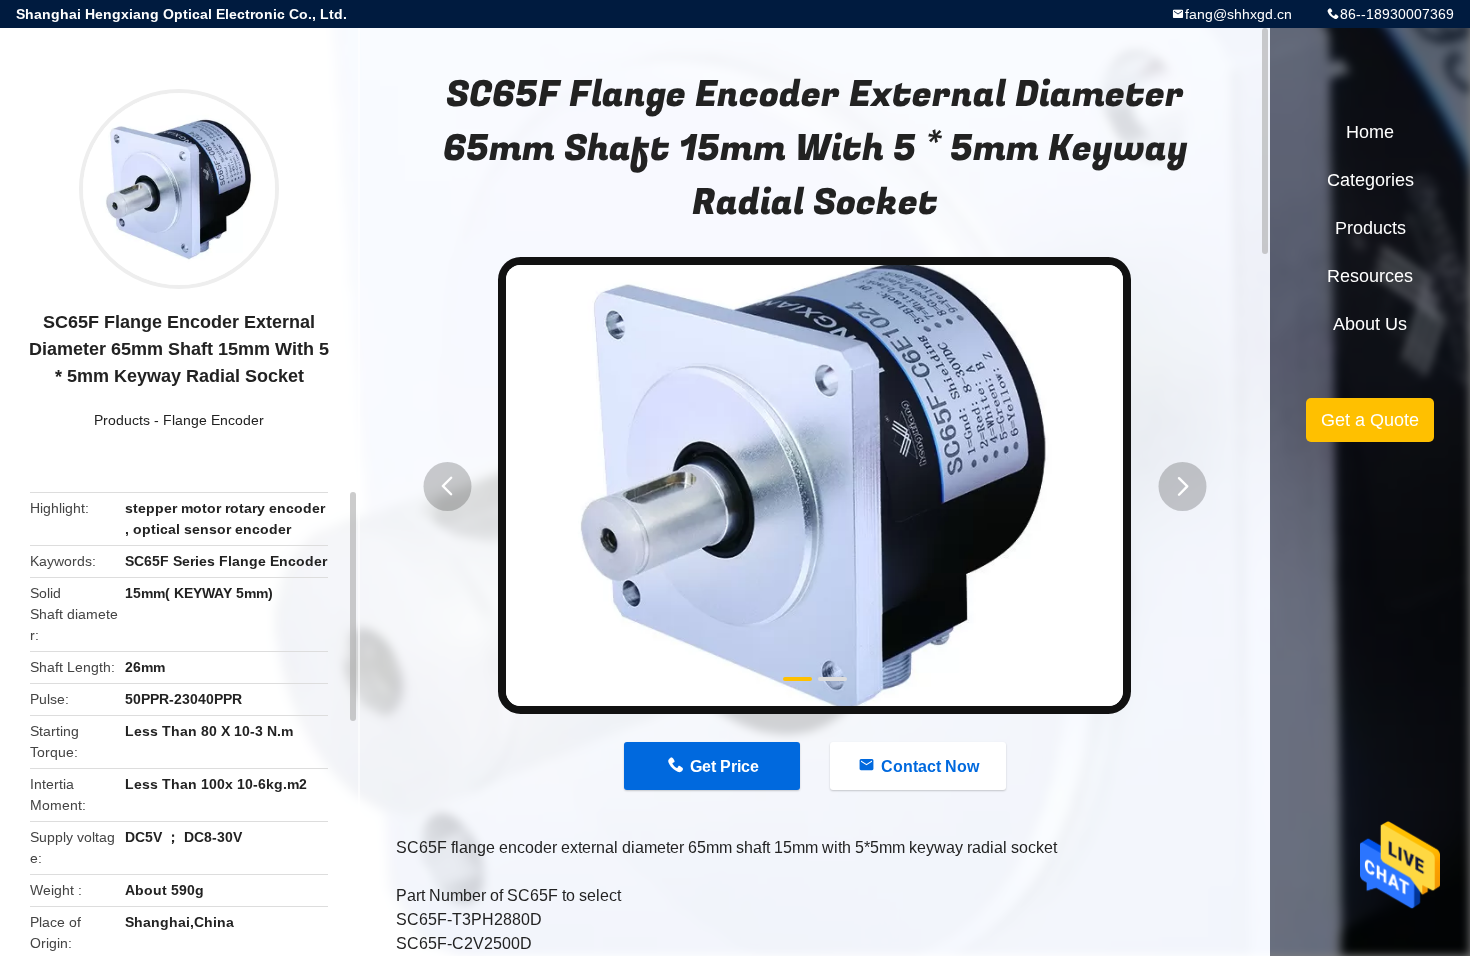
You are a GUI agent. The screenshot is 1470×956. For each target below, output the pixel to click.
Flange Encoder (213, 420)
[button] (447, 486)
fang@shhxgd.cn (1238, 14)
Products (122, 420)
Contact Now (930, 766)
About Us (1370, 324)
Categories (1370, 180)
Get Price (724, 766)
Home (1370, 132)
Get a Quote (1370, 420)
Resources (1370, 276)
